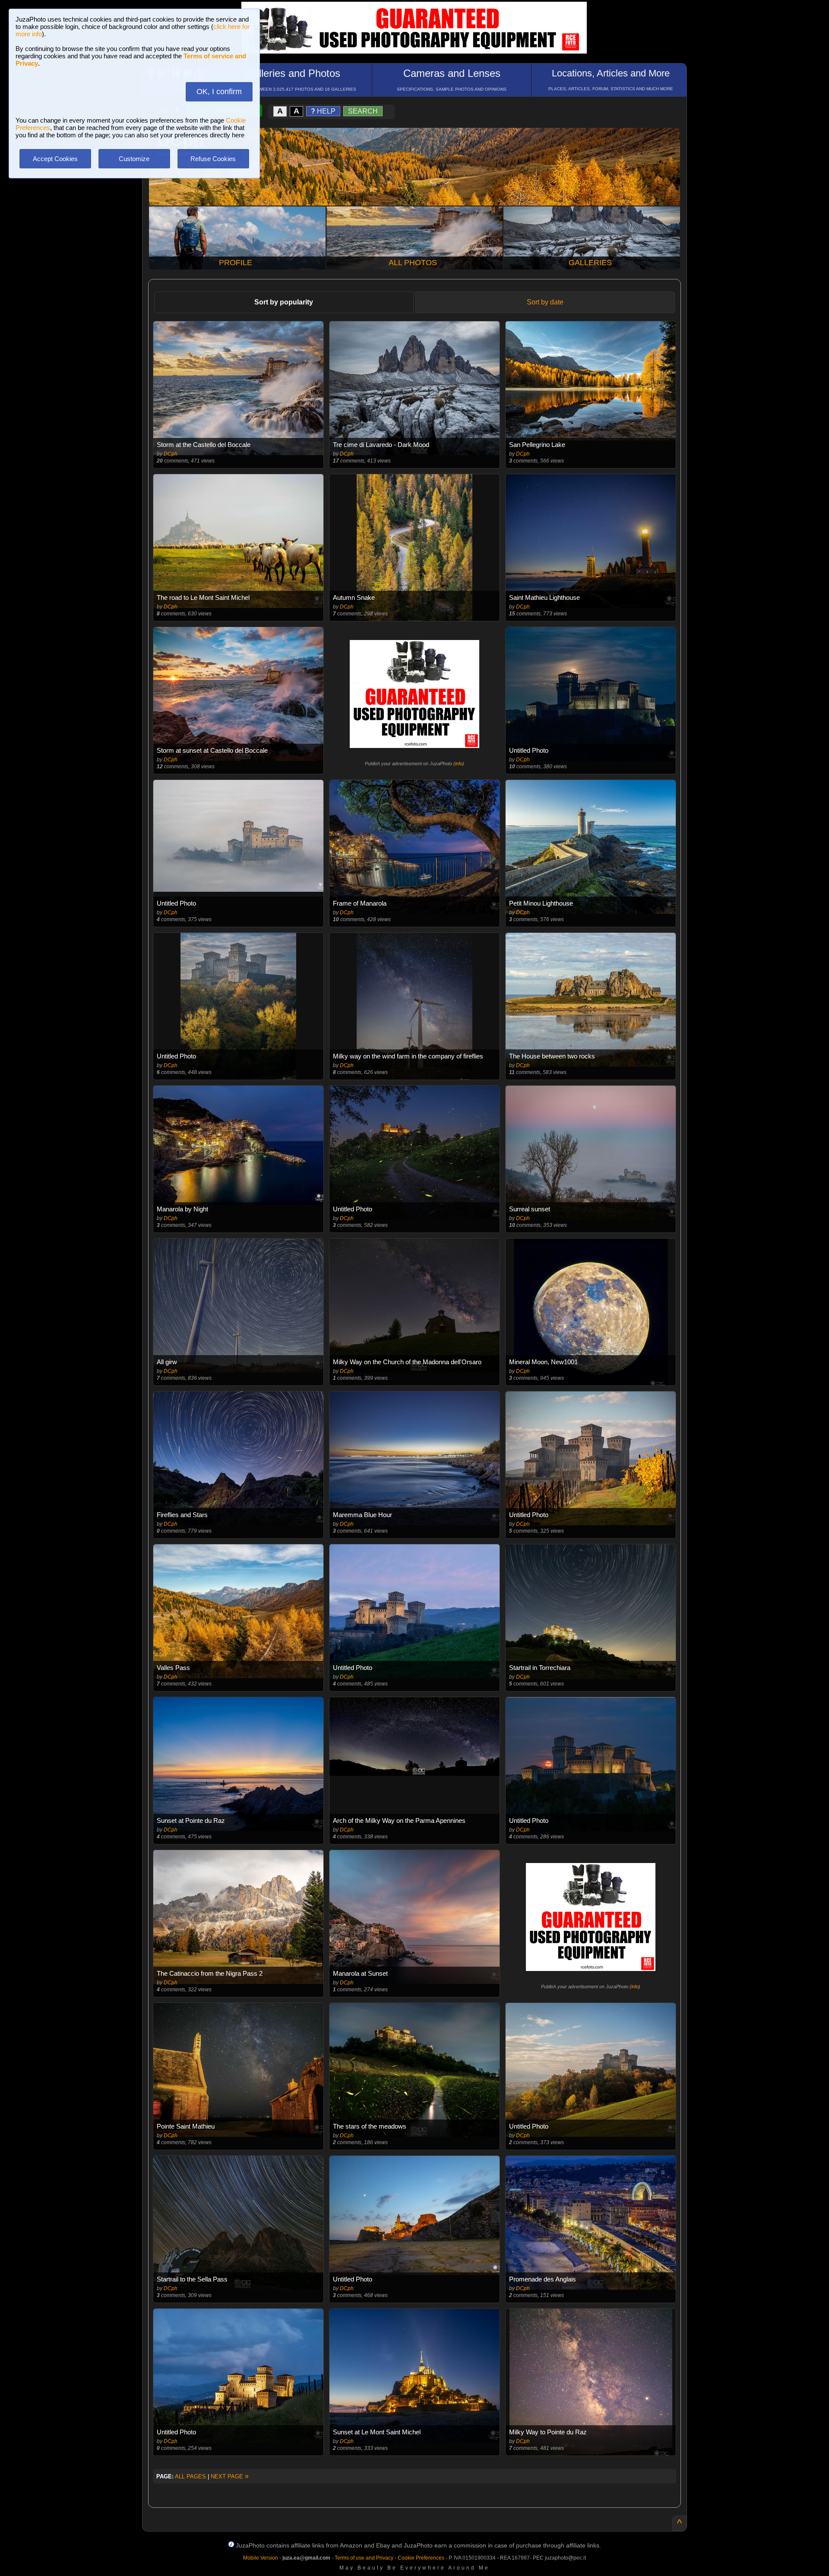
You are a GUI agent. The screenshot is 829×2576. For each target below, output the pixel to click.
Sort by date (545, 302)
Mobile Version (261, 2558)
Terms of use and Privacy (364, 2558)
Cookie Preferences (421, 2558)
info (459, 764)
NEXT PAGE (230, 2476)
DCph (171, 454)
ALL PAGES (190, 2476)
